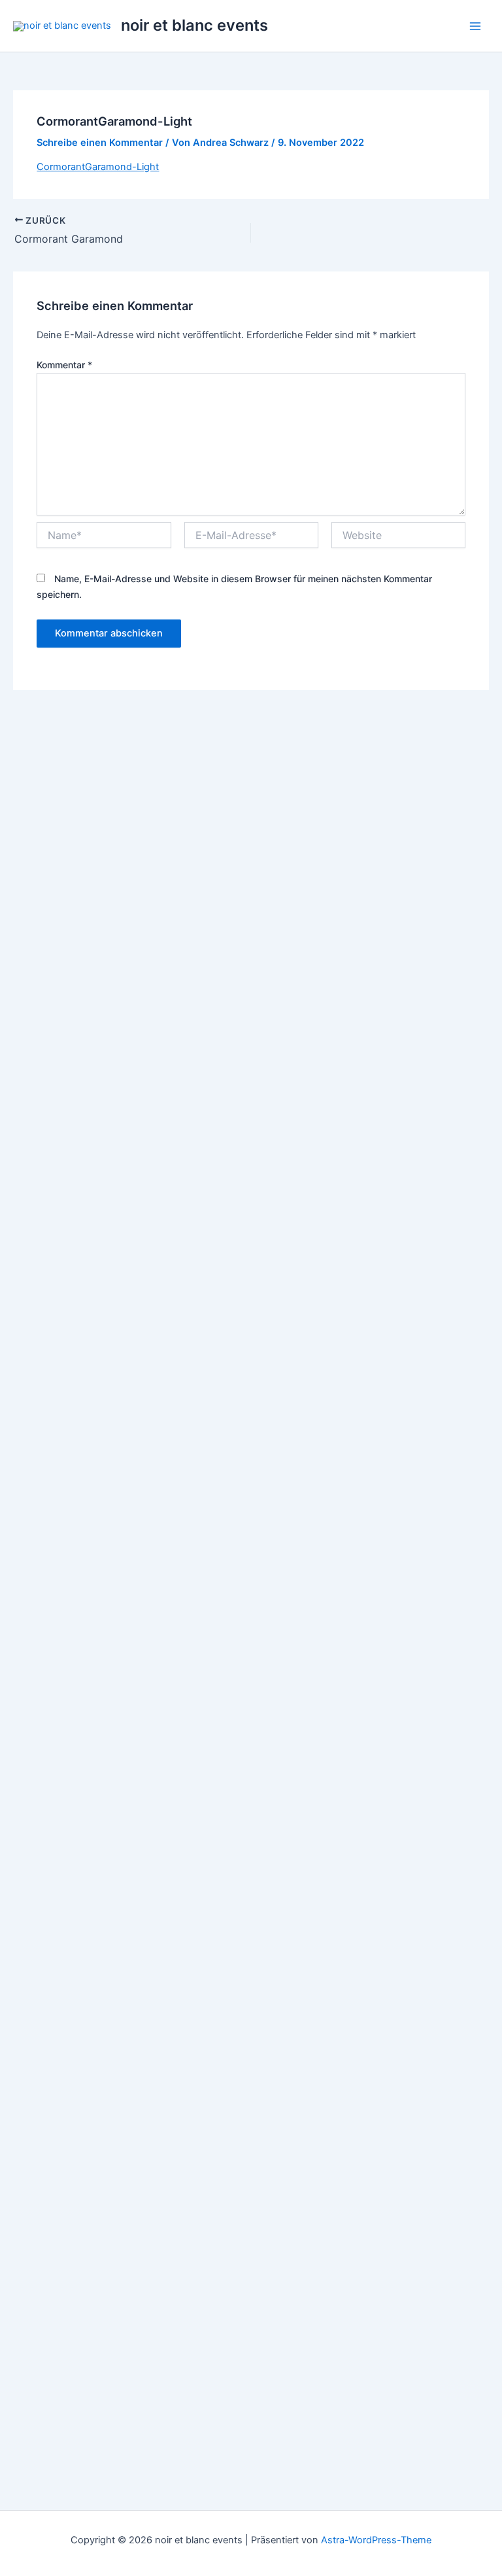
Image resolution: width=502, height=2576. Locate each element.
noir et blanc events (194, 25)
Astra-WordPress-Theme (376, 2540)
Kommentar (64, 365)
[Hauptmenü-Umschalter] (475, 26)
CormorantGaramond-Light (98, 167)
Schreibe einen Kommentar (100, 143)
